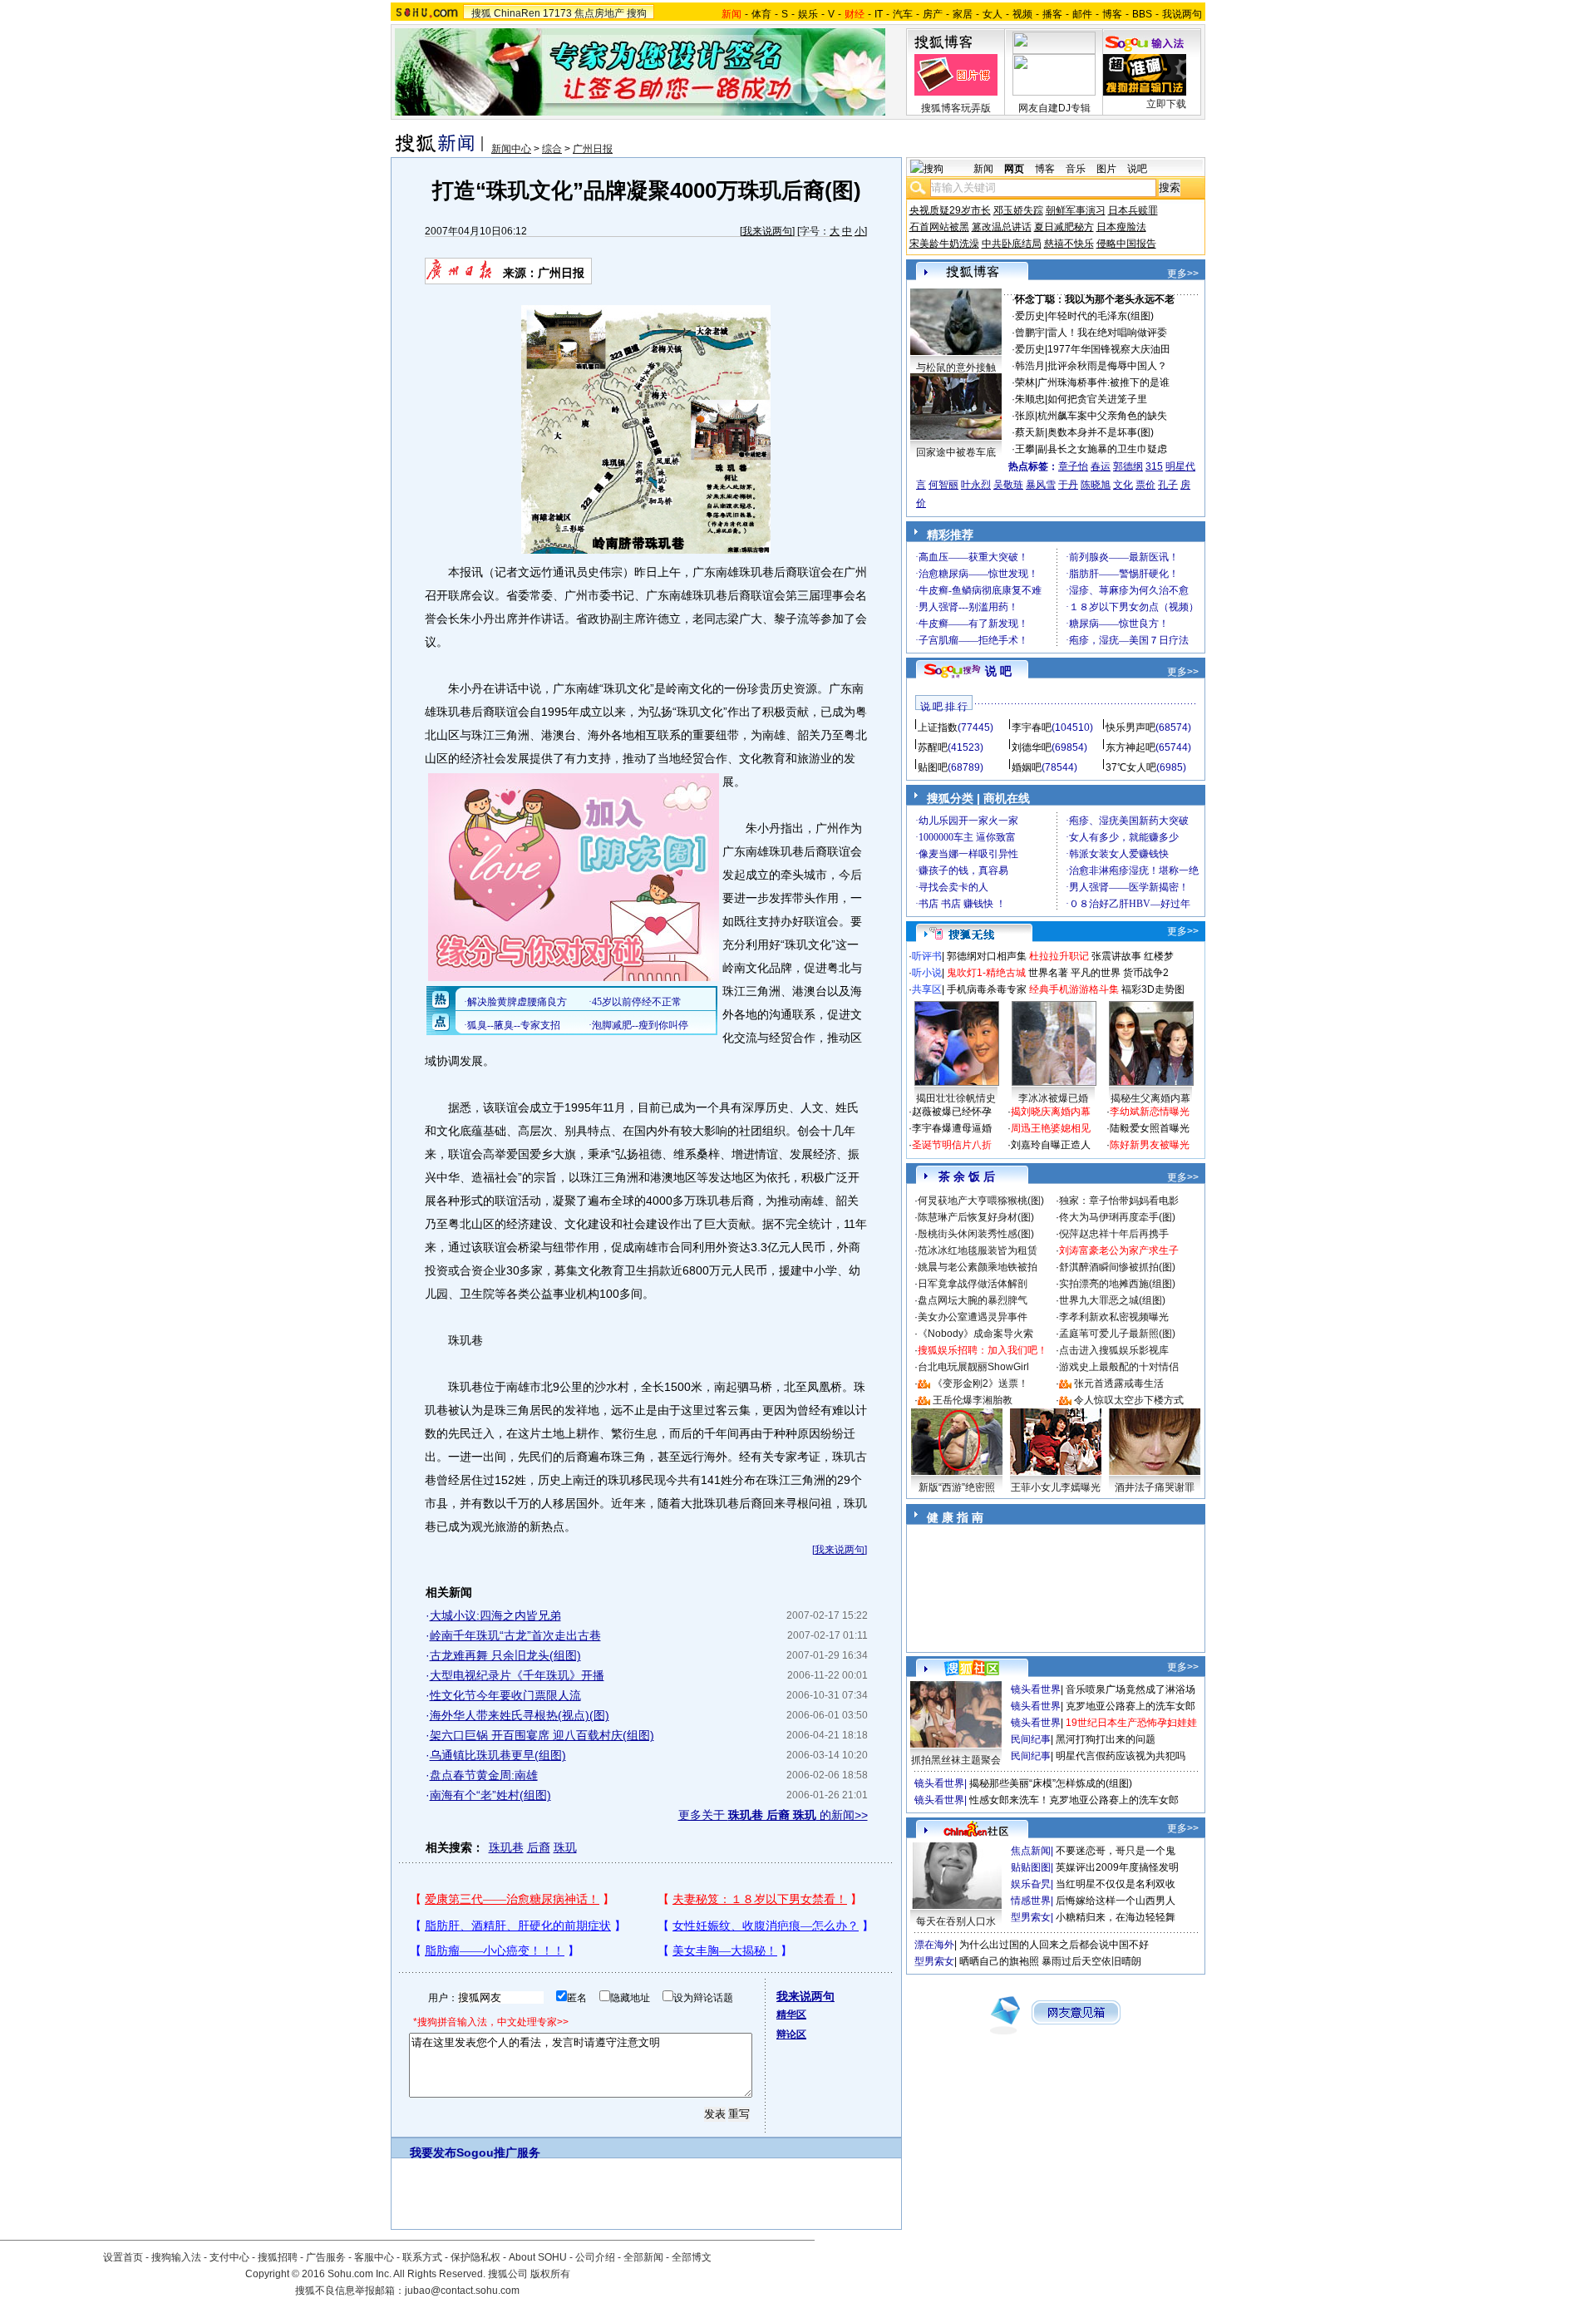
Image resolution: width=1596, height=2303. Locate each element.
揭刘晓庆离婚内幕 (1051, 1112)
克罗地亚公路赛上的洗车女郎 (1130, 1706)
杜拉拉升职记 (1059, 956)
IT (879, 14)
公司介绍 (595, 2257)
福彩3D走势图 (1153, 989)
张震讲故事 (1116, 956)
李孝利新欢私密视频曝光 (1114, 1317)
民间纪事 (1031, 1739)
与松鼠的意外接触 (956, 367)
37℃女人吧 (1131, 767)
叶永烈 (976, 485)
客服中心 (374, 2257)
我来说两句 (767, 231)
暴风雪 (1041, 485)
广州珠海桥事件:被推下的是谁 (1103, 382)
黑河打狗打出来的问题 (1106, 1739)
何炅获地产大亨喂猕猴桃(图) (981, 1201)
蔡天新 (1030, 432)
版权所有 (550, 2274)
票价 (1145, 485)
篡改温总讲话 (1002, 227)
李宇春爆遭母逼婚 (952, 1128)
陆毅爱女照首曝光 (1150, 1128)
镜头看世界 (1036, 1689)
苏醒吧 (933, 747)
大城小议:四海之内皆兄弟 (495, 1615)
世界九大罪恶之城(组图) (1112, 1300)
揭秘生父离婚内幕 (1150, 1098)
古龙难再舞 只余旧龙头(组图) (505, 1655)
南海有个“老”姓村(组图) (490, 1795)
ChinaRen (517, 13)
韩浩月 (1030, 366)
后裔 (539, 1847)
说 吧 (998, 671)
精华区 (791, 2015)
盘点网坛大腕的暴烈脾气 (973, 1300)
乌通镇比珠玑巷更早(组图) (498, 1755)
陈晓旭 (1096, 485)
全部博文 (692, 2257)
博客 (1112, 14)
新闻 (983, 169)
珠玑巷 (506, 1847)
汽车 (903, 14)
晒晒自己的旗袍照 (999, 1961)
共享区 (927, 989)
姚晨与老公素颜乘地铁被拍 (978, 1267)
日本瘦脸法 (1121, 227)
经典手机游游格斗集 (1074, 989)
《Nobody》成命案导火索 (975, 1334)
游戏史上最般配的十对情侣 (1119, 1367)
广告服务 (326, 2257)
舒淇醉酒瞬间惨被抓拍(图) (1117, 1267)
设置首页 (123, 2257)
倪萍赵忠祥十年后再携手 (1114, 1234)
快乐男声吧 (1130, 727)
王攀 (1025, 449)
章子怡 (1073, 466)
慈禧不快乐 (1069, 244)
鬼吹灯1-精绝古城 (986, 973)
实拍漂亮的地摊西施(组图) (1117, 1284)
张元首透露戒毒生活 (1119, 1383)
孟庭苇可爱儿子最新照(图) (1117, 1334)
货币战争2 (1146, 973)
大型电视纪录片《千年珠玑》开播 (517, 1675)
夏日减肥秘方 (1064, 227)
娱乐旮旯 (1031, 1884)
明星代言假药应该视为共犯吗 (1121, 1756)
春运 (1101, 466)
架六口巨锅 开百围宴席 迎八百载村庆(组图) (542, 1735)
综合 (552, 149)
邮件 (1082, 14)
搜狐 (481, 13)
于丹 (1068, 485)
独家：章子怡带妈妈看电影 (1119, 1201)
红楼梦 (1159, 956)
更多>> (1183, 274)
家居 (963, 14)
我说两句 (1182, 14)
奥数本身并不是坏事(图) (1101, 432)
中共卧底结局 (1012, 244)
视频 (1022, 14)
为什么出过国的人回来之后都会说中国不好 (1054, 1945)
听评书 (927, 956)
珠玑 (565, 1847)
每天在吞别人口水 (956, 1921)
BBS (1142, 14)
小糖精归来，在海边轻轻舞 (1116, 1917)
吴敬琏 (1008, 485)
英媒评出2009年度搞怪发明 (1117, 1867)
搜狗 (637, 13)
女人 (993, 14)
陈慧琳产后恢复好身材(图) (976, 1217)
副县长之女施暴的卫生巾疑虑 (1102, 449)
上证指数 (938, 727)
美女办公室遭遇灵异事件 (973, 1317)
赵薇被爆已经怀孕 (952, 1112)
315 (1154, 466)
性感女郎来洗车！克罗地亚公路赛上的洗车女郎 (1074, 1800)
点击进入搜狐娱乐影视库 (1114, 1350)
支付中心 (229, 2257)
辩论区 (791, 2034)
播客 (1052, 14)
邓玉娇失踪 (1018, 210)
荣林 (1025, 382)
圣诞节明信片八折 (952, 1145)
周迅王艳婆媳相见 (1051, 1128)
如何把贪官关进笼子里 (1097, 399)
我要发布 (433, 2153)
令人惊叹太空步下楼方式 (1129, 1400)
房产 (933, 14)
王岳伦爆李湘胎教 (973, 1400)
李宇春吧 (1032, 727)
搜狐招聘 (278, 2257)
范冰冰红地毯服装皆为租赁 (978, 1250)
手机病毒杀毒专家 (987, 989)
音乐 (1076, 169)
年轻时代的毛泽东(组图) (1101, 316)
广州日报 (593, 149)
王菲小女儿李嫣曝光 (1056, 1487)
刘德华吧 (1032, 747)
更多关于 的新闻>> (773, 1815)
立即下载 (1166, 104)
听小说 (927, 973)
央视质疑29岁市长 (950, 210)
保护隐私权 (475, 2257)
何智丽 (943, 485)
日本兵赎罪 (1133, 210)
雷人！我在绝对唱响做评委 (1107, 333)
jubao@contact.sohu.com (462, 2291)
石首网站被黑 (939, 227)
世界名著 (1048, 973)
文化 (1123, 485)
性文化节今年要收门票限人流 (505, 1695)
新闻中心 (511, 149)
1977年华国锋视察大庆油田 (1109, 349)
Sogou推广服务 (498, 2153)
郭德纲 (1128, 466)
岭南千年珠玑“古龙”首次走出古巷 (515, 1635)
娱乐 (808, 14)
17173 (557, 13)
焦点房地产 (599, 13)
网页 (1014, 169)
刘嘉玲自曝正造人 (1051, 1145)
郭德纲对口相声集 (987, 956)
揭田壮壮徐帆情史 (956, 1098)
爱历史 (1030, 316)
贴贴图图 (1031, 1867)
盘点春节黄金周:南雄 (484, 1775)
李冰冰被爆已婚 (1053, 1098)
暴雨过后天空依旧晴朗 (1091, 1961)
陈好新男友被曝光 (1150, 1145)
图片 (1106, 169)
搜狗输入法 (176, 2257)
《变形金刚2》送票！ (980, 1383)
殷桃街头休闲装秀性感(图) (976, 1234)
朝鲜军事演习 (1076, 210)
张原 (1025, 416)
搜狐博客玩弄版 (956, 108)
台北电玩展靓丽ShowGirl (973, 1367)
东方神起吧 (1130, 747)
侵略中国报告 (1126, 244)
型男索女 (1031, 1917)
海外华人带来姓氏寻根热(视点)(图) (520, 1715)
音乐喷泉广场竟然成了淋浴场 (1130, 1689)
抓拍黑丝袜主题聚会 (956, 1760)
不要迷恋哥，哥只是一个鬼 (1116, 1851)
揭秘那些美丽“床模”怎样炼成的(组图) (1051, 1783)
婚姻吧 (1027, 767)
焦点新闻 (1031, 1851)
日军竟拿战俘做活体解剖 (973, 1284)
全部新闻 (643, 2257)
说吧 (1137, 169)
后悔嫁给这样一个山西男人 (1116, 1901)
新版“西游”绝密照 (957, 1487)
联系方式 (422, 2257)
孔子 (1168, 485)
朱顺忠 (1030, 399)
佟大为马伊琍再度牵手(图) (1117, 1217)
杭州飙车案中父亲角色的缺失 (1102, 416)
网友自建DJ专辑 (1054, 108)
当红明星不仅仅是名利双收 (1116, 1884)
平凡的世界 (1096, 973)
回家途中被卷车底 (956, 452)
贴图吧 (933, 767)
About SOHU (538, 2257)
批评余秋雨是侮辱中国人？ (1107, 366)
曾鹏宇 (1030, 333)
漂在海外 (934, 1945)
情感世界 (1031, 1901)
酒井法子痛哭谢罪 (1155, 1487)
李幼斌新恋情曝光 (1150, 1112)
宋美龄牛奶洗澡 (944, 244)
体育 (761, 14)
